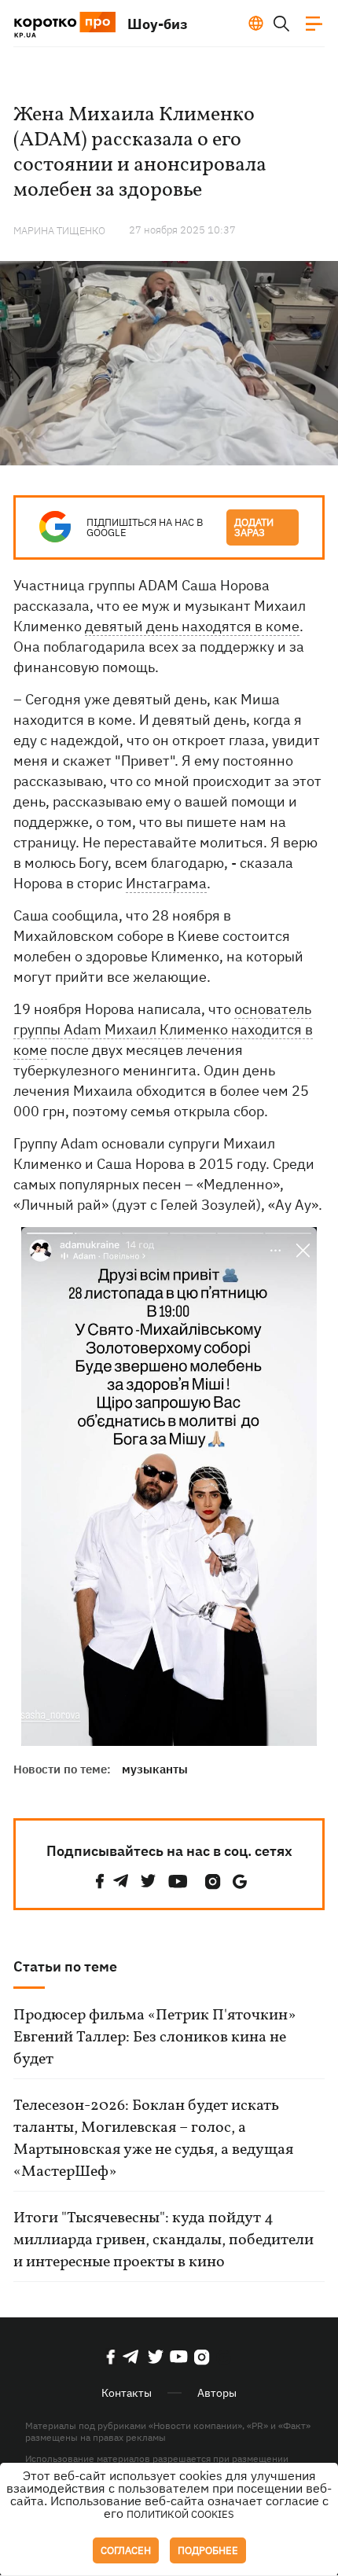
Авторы (217, 2393)
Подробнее (208, 2550)
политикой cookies (180, 2514)
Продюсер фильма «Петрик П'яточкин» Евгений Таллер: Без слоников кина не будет (154, 2038)
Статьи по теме (65, 1966)
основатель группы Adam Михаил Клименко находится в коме (163, 1029)
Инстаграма (166, 883)
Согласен (126, 2550)
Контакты (127, 2393)
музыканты (155, 1769)
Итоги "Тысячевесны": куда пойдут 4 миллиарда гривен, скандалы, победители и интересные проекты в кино (163, 2240)
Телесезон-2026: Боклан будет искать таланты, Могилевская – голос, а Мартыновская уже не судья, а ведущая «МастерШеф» (153, 2139)
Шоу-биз (158, 24)
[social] (100, 1881)
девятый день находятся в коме (192, 626)
